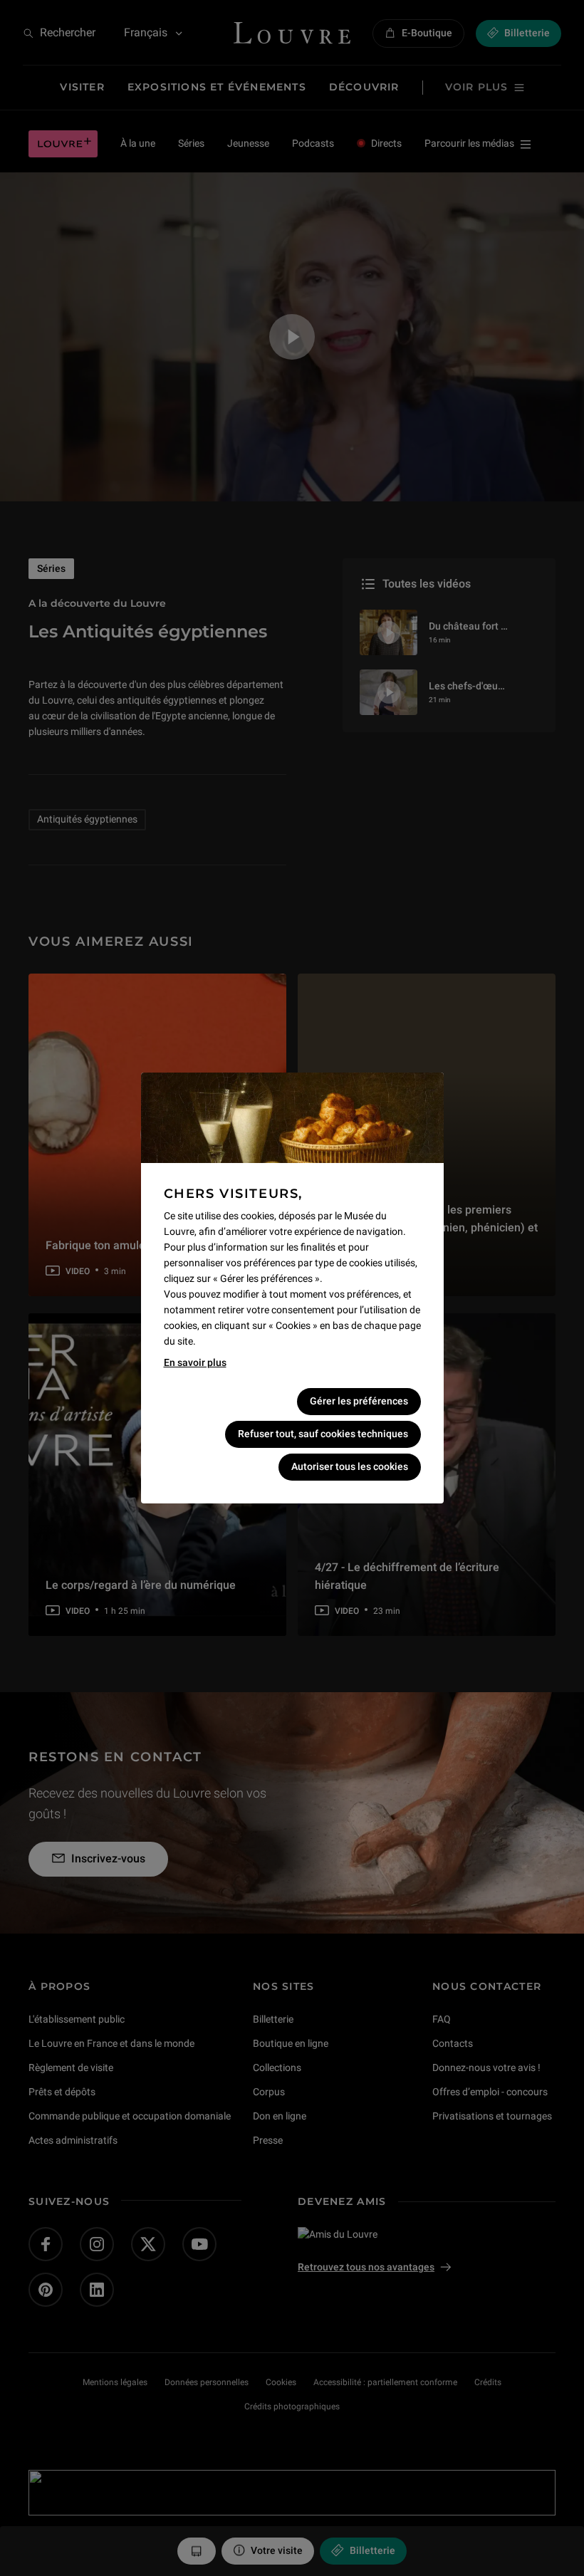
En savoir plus (195, 1362)
